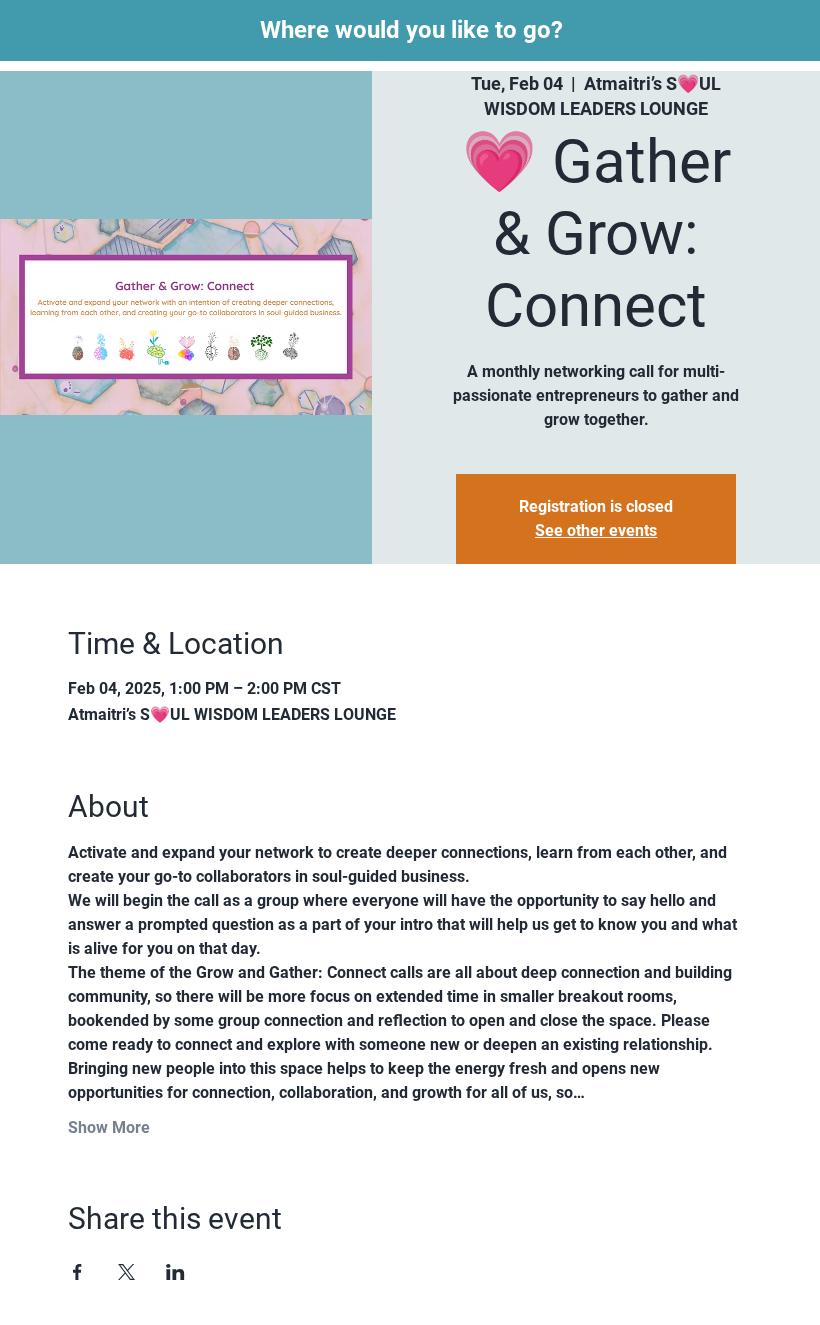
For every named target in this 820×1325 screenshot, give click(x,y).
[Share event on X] (126, 1272)
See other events (596, 530)
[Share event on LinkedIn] (175, 1272)
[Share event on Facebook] (77, 1272)
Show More (109, 1127)
